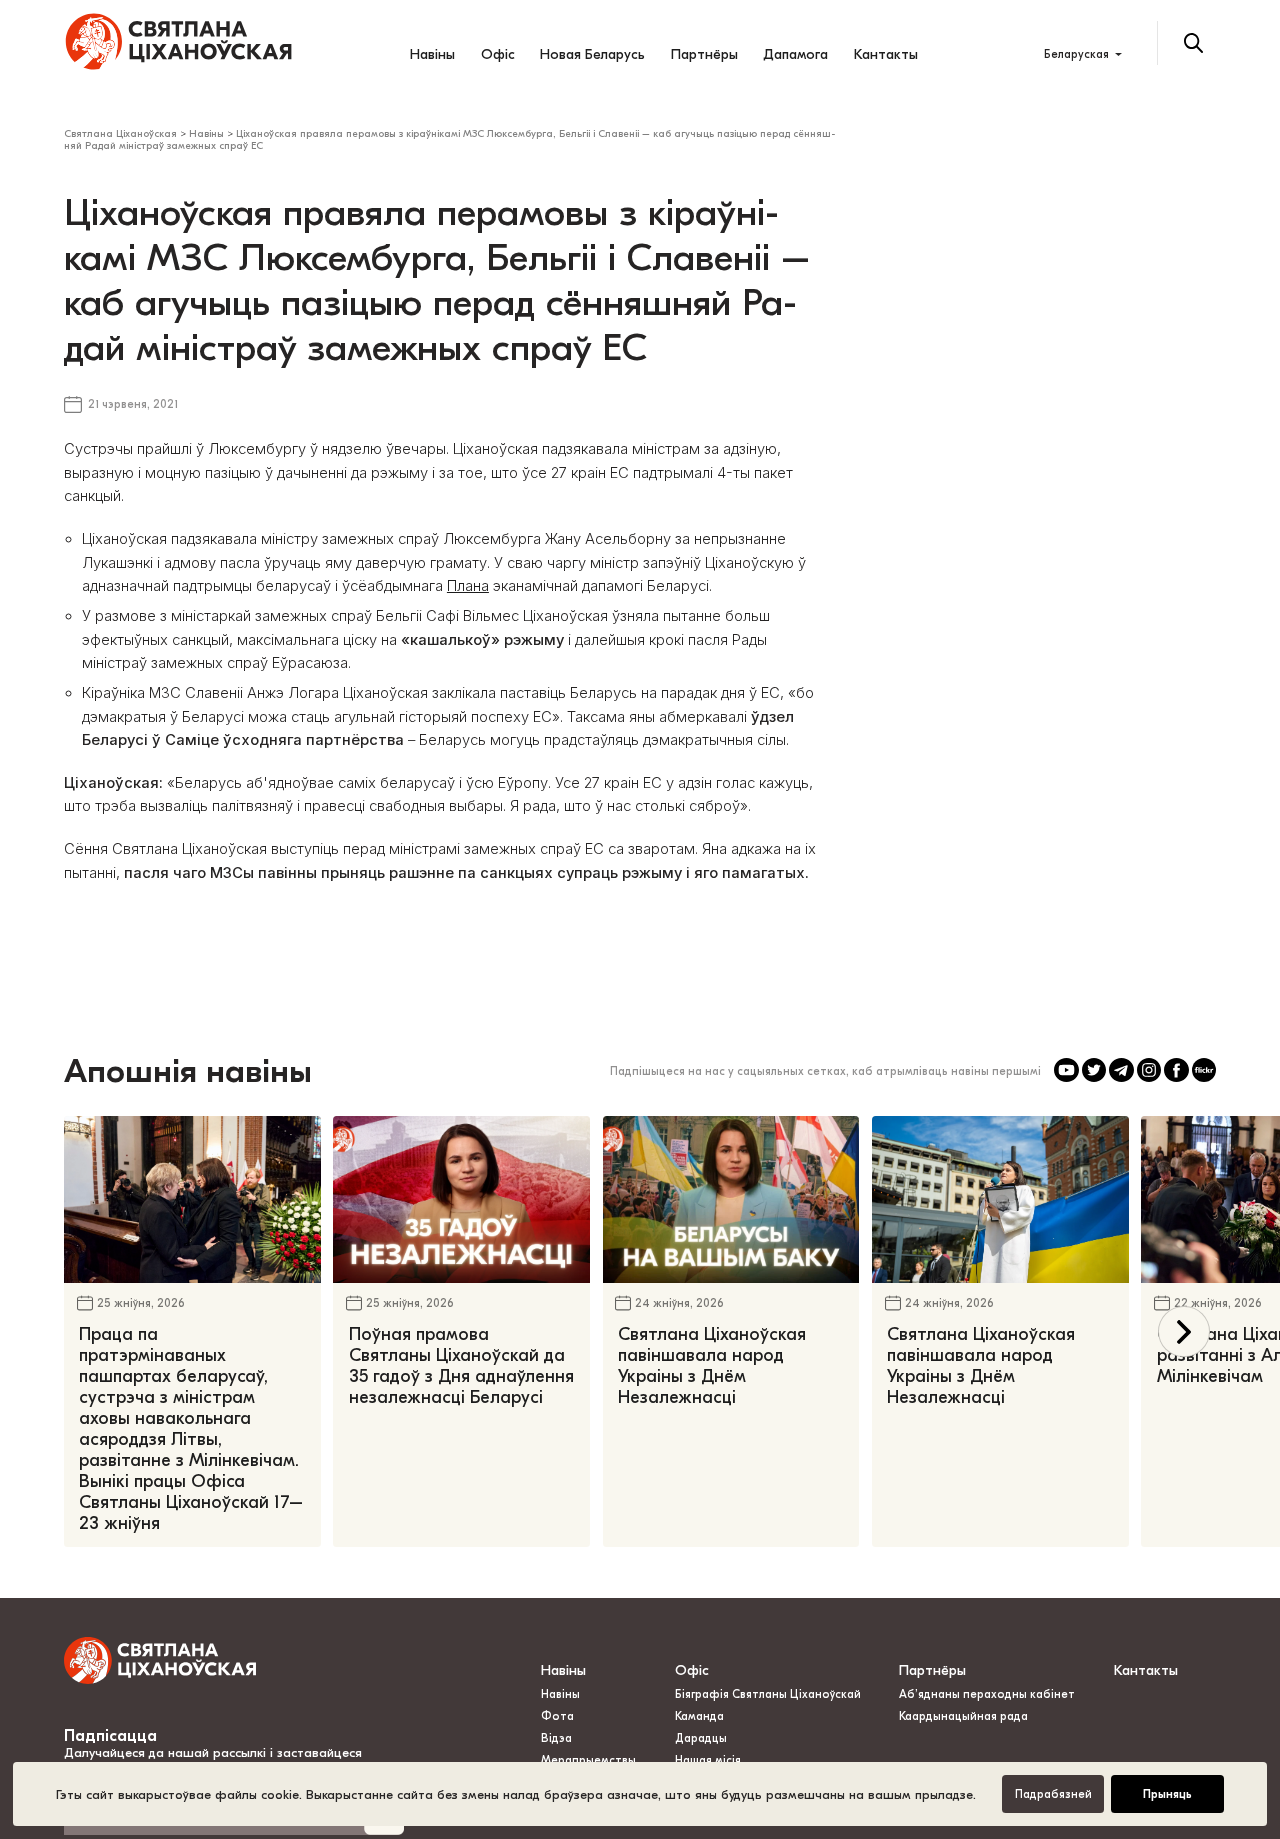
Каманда (699, 1716)
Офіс (498, 54)
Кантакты (886, 54)
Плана (468, 586)
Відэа (556, 1738)
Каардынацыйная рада (963, 1716)
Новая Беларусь (592, 54)
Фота (557, 1716)
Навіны (432, 54)
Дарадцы (701, 1738)
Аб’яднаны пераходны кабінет (987, 1694)
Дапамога (795, 54)
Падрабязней (1053, 1794)
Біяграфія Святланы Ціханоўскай (768, 1694)
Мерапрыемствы (588, 1760)
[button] (1183, 1331)
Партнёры (704, 54)
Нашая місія (709, 1760)
